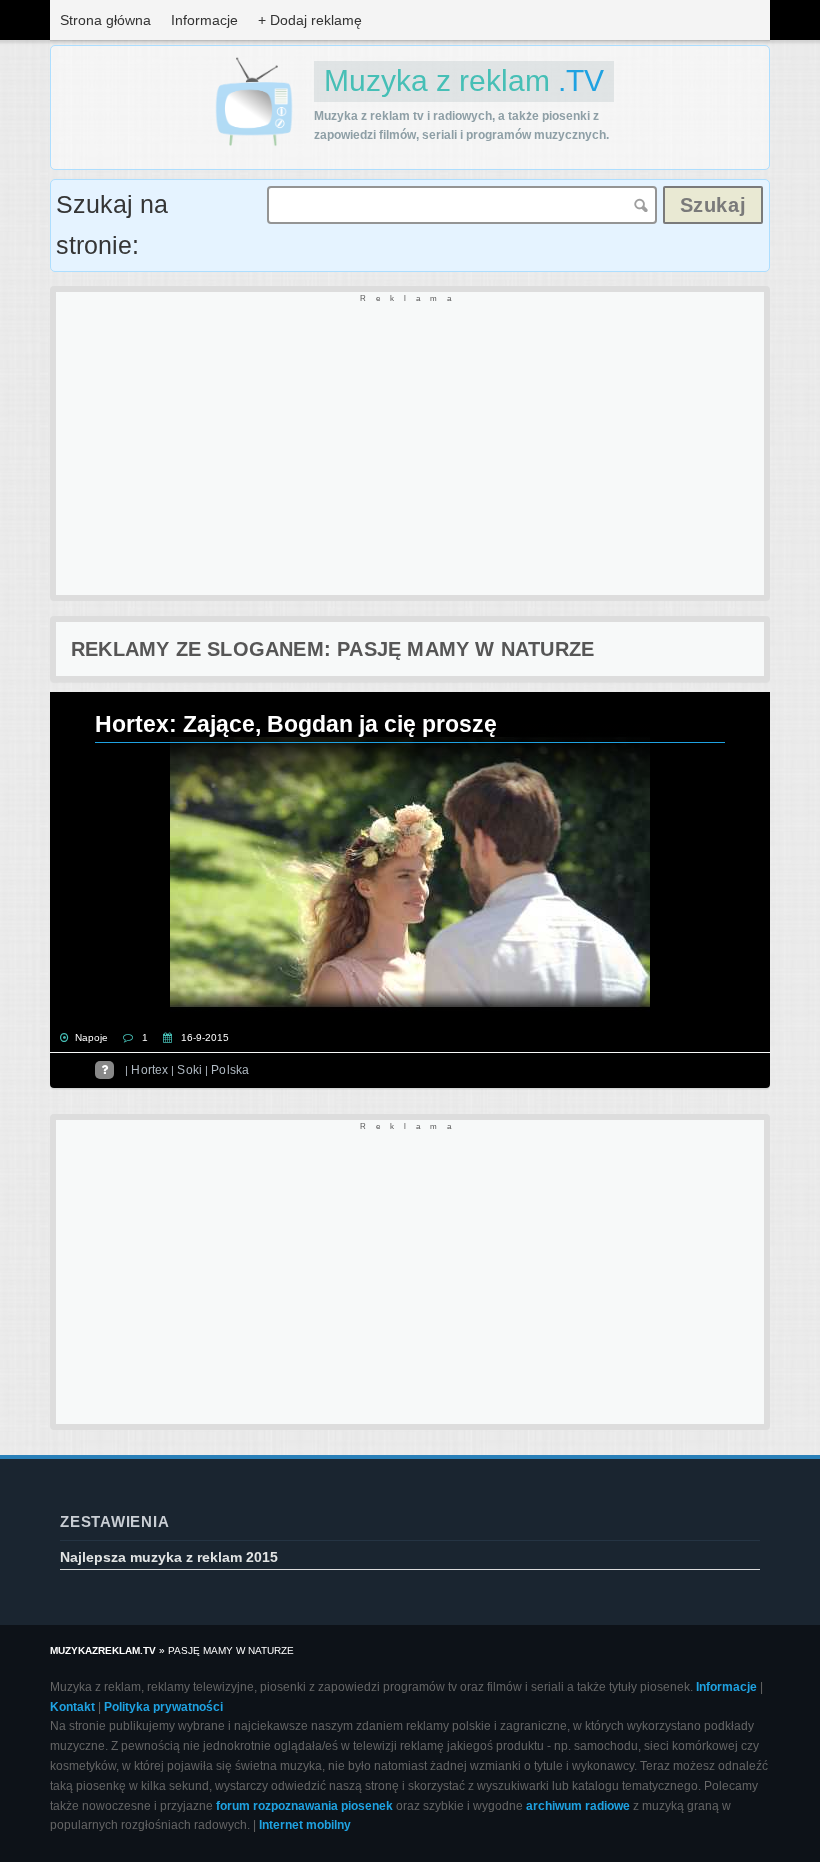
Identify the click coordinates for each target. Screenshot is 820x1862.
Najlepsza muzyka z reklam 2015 (169, 1557)
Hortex (149, 1070)
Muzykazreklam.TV (103, 1650)
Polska (230, 1070)
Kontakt (72, 1707)
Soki (189, 1070)
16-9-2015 (205, 1037)
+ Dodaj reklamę (310, 20)
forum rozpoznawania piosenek (304, 1806)
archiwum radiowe (578, 1806)
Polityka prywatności (163, 1707)
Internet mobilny (305, 1825)
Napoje (91, 1037)
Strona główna (105, 20)
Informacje (204, 20)
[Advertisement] (410, 445)
